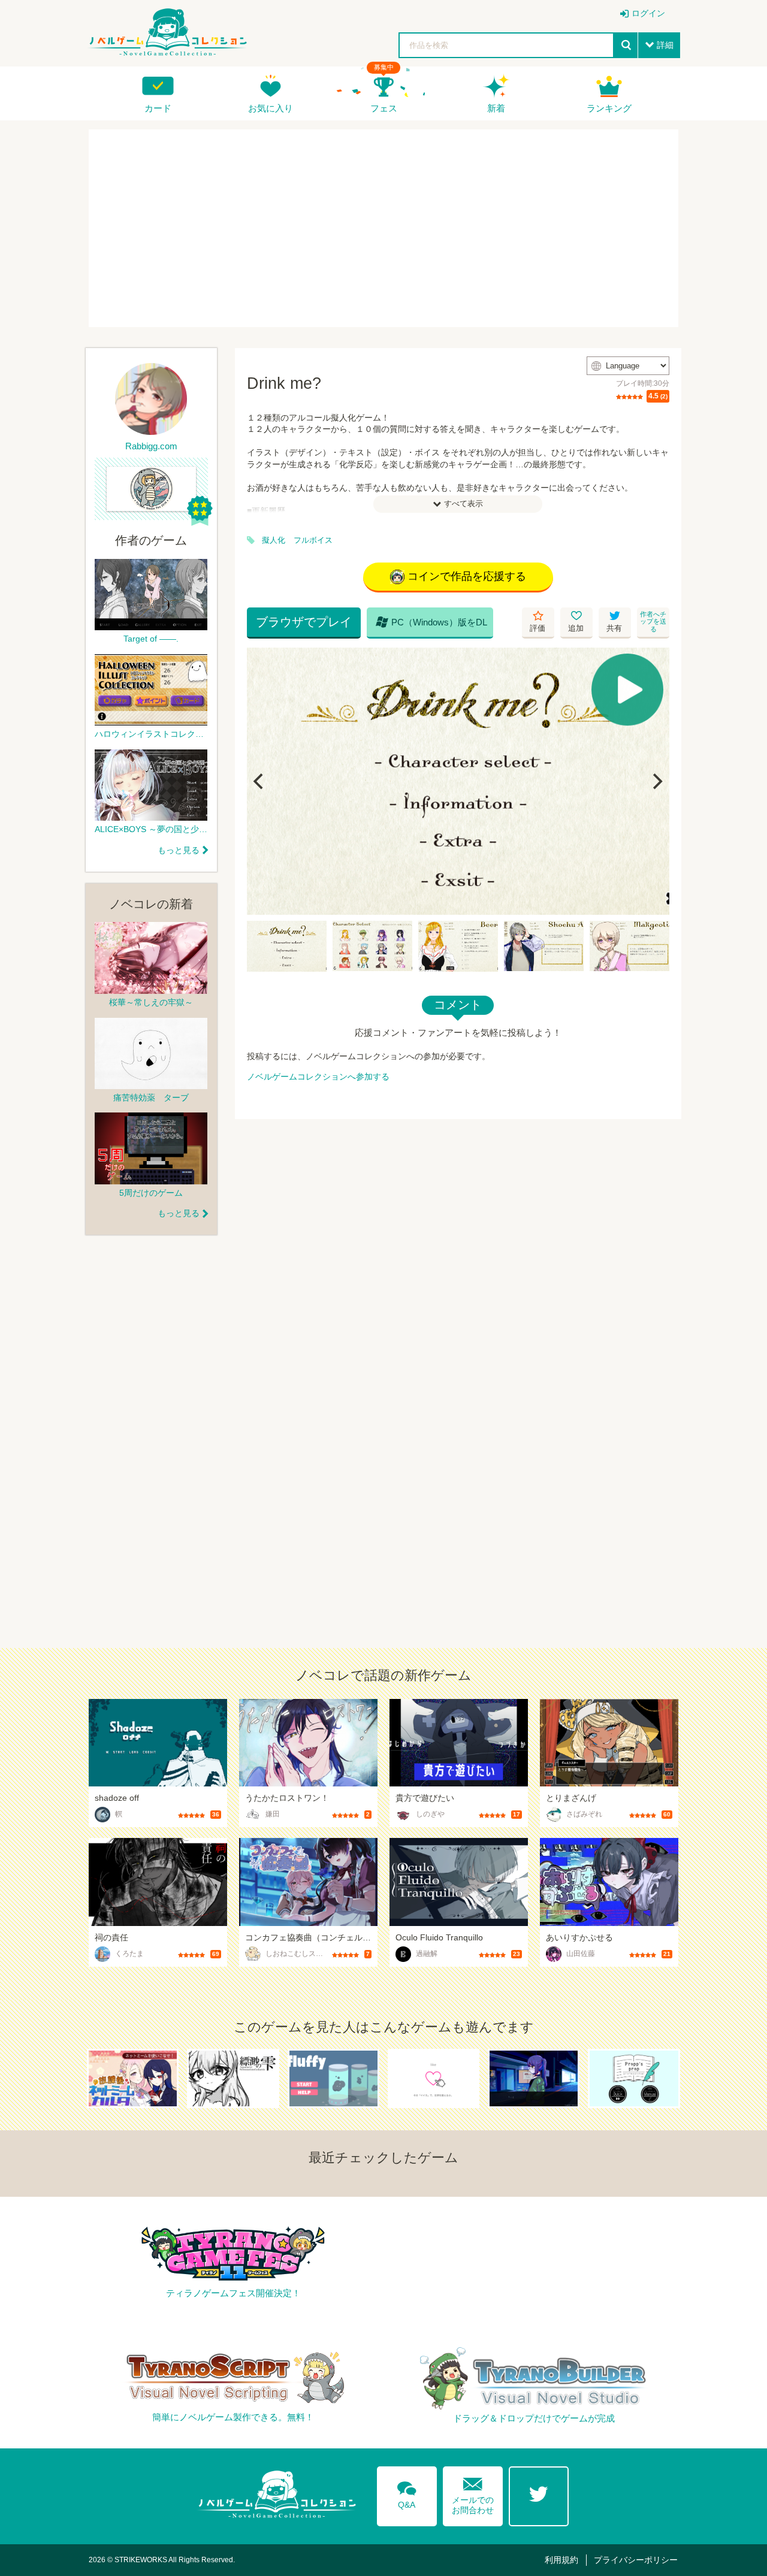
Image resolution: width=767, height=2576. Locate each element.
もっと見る (179, 850)
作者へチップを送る (653, 622)
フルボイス (313, 540)
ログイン (648, 13)
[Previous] (260, 781)
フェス (384, 108)
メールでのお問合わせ (473, 2493)
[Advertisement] (383, 228)
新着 (496, 108)
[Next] (656, 781)
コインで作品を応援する (467, 576)
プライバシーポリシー (636, 2560)
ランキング (609, 108)
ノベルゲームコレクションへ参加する (318, 1077)
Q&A (407, 2493)
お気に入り (271, 108)
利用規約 (561, 2560)
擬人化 (274, 540)
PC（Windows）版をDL (431, 622)
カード (158, 108)
